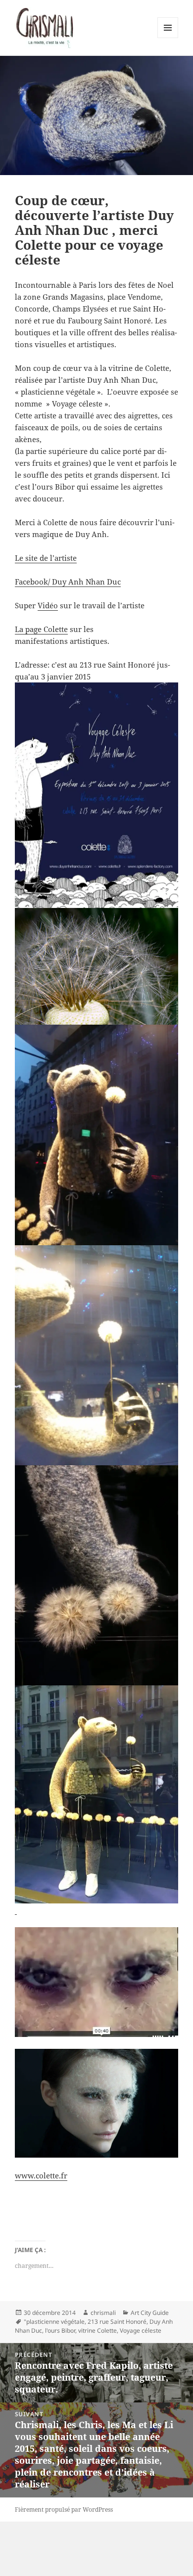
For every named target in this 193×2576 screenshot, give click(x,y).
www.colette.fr (41, 2175)
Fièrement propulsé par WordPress (64, 2509)
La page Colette (41, 629)
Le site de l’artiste (46, 558)
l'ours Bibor (60, 2330)
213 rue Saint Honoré (117, 2322)
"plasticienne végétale (54, 2322)
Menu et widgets (168, 38)
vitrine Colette (97, 2330)
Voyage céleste (141, 2330)
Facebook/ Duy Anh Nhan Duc (68, 582)
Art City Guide (150, 2313)
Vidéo (48, 605)
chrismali (103, 2313)
